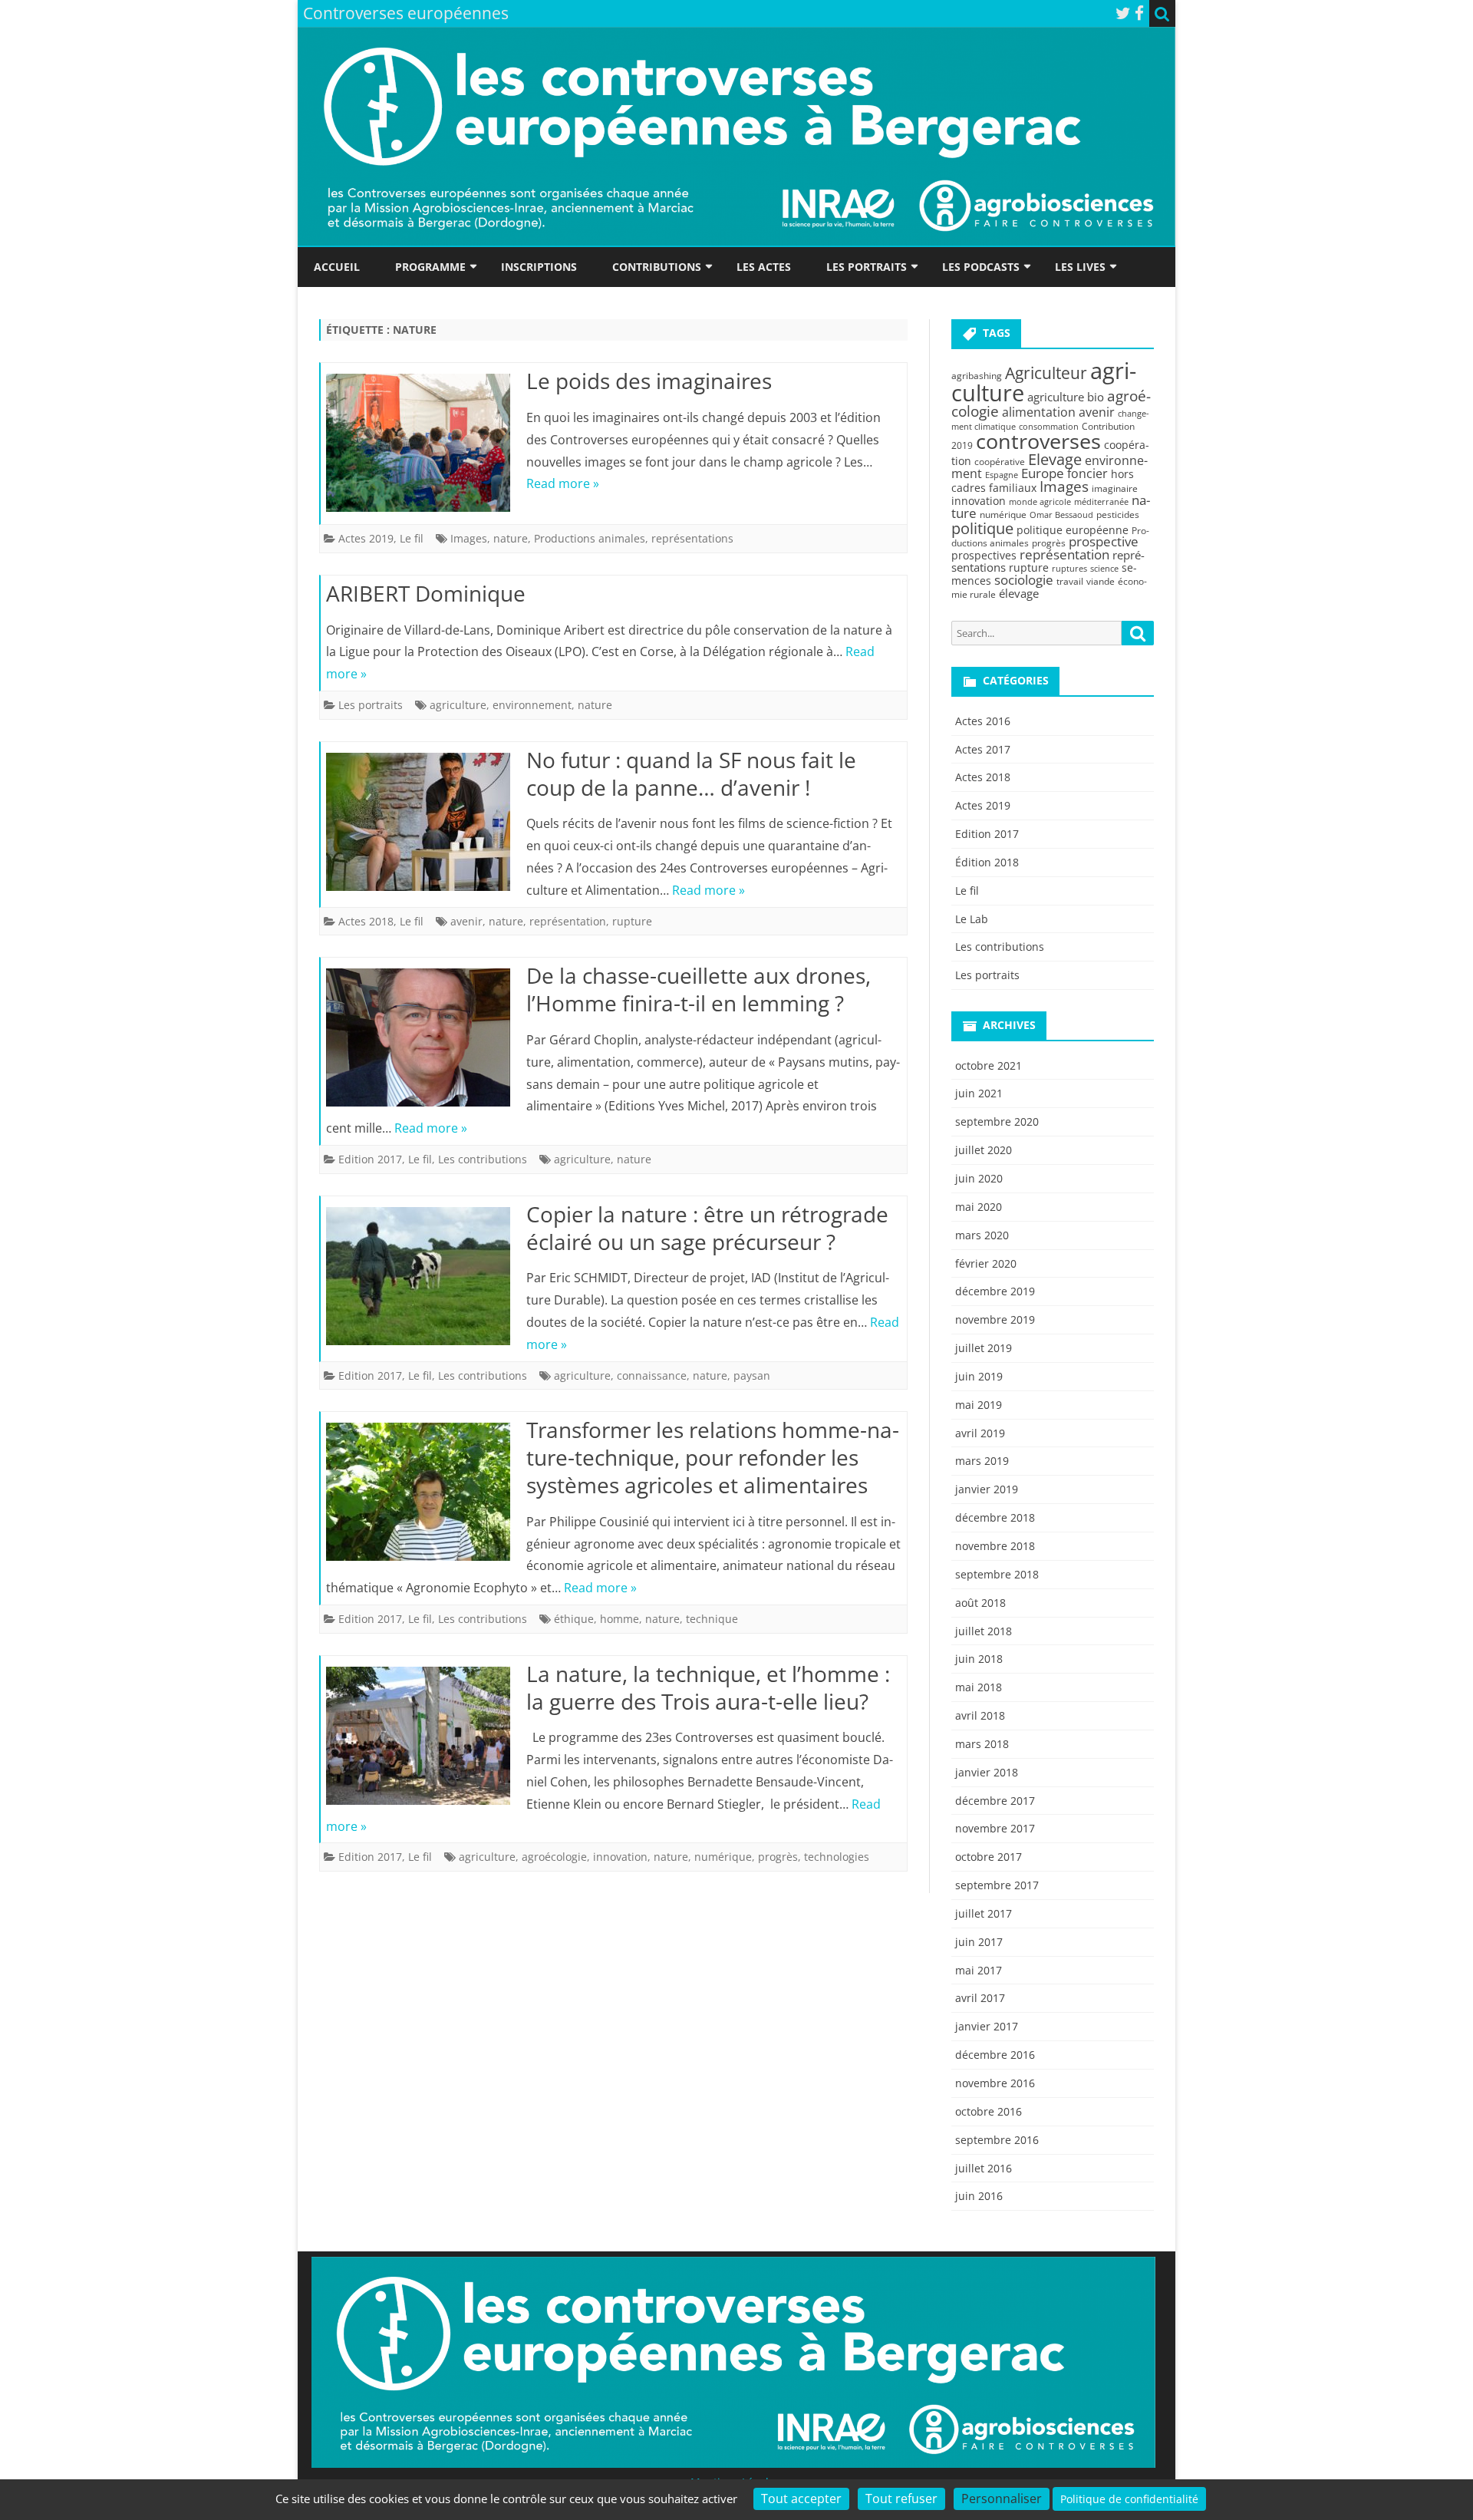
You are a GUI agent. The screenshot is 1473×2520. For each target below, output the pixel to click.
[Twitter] (1123, 13)
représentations (692, 538)
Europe (1043, 473)
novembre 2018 (995, 1546)
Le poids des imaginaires (649, 381)
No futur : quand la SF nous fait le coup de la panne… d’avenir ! (691, 773)
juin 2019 (979, 1376)
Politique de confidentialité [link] (1129, 2499)
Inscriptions (539, 267)
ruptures (1069, 569)
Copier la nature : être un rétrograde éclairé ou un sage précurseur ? (707, 1228)
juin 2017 (979, 1942)
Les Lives (1080, 267)
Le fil (412, 538)
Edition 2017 (370, 1159)
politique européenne (1073, 530)
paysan (752, 1375)
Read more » (563, 483)
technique (712, 1619)
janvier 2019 (987, 1489)
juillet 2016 (984, 2168)
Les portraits (867, 267)
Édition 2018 (987, 862)
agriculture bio (1066, 397)
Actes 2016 (983, 721)
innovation (620, 1857)
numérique (723, 1857)
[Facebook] (1139, 13)
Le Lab (972, 919)
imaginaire (1115, 488)
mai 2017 (979, 1970)
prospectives (984, 555)
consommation (1049, 427)
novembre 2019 (995, 1319)
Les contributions (483, 1159)
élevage (1019, 593)
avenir (466, 921)
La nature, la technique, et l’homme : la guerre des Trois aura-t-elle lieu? (708, 1687)
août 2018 (980, 1603)
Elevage (1055, 459)
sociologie (1024, 579)
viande (1101, 581)
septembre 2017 (997, 1885)
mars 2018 (982, 1744)
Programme (430, 267)
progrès (778, 1857)
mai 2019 (979, 1405)
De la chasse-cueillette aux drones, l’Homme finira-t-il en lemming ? (699, 989)
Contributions (657, 267)
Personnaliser (1002, 2499)
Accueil (337, 267)
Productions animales (590, 538)
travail (1070, 581)
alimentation (1039, 412)
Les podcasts (981, 267)
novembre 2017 (995, 1828)
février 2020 (986, 1263)
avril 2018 (980, 1715)
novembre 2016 (995, 2083)
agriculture (458, 705)
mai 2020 (979, 1207)
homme (620, 1619)
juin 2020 (979, 1178)
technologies (837, 1857)
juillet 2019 (984, 1348)
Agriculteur (1046, 373)
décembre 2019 (995, 1291)
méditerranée (1101, 502)
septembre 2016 (997, 2140)
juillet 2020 (984, 1150)
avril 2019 (980, 1433)
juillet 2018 (984, 1631)
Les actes (764, 267)
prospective (1104, 541)
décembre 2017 (995, 1801)
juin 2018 (979, 1659)
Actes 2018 (366, 921)
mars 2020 (982, 1235)
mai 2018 (979, 1687)
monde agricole (1040, 502)
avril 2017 (980, 1998)
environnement (532, 705)
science (1104, 569)
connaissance (652, 1375)
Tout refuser (901, 2499)
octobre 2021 (989, 1065)
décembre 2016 (995, 2055)
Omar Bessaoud (1061, 515)
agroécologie (554, 1857)
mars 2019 (982, 1461)
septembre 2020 (997, 1121)
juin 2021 (979, 1093)
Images (469, 538)
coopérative (1000, 462)
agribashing (977, 376)
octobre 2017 (989, 1857)
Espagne (1002, 475)
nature (511, 538)
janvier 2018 (987, 1772)
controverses (1038, 441)
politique (982, 528)
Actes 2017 (983, 749)
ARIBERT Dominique (426, 593)
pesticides (1118, 515)
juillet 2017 (984, 1913)
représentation (568, 921)
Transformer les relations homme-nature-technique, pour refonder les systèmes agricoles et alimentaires (713, 1457)
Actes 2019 (366, 538)
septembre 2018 (997, 1574)
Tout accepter (801, 2499)
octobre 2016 (989, 2111)
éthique (574, 1619)
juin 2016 (979, 2196)
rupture (632, 921)
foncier (1087, 473)
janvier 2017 (987, 2026)
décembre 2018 (995, 1517)
